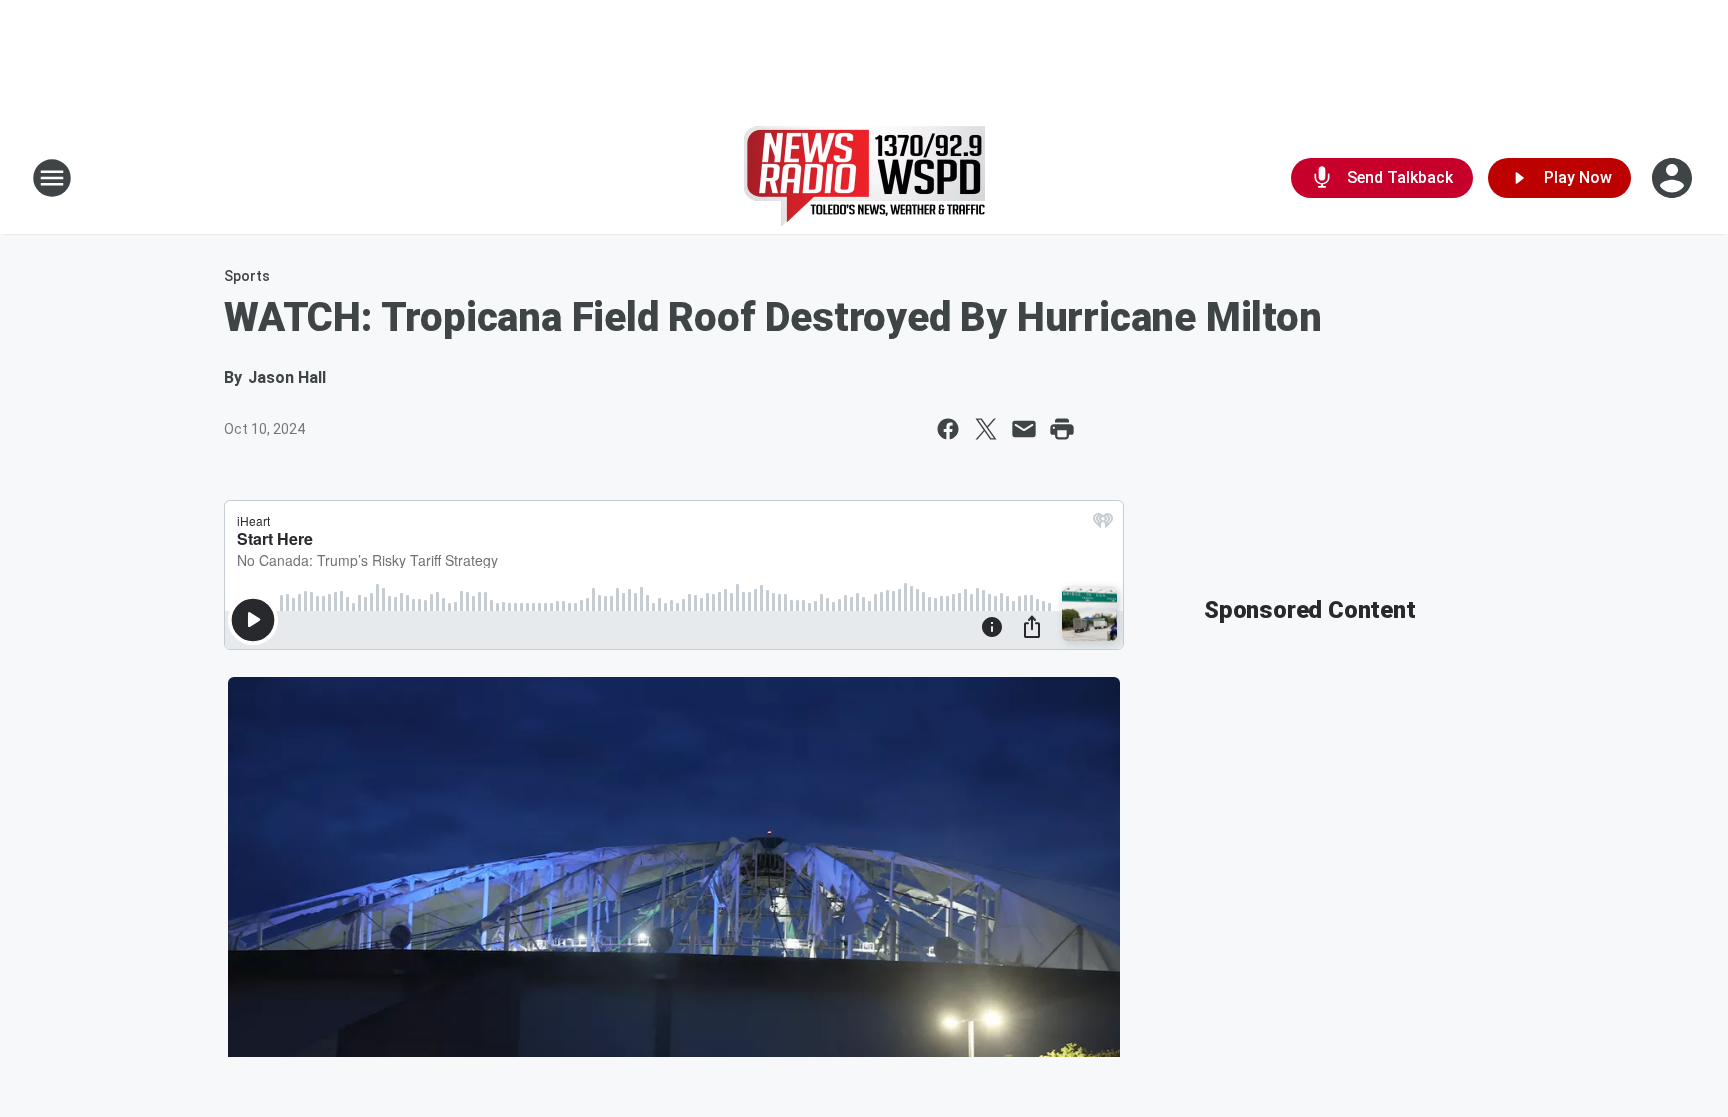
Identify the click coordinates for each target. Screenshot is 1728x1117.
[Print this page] (1062, 429)
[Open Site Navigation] (52, 178)
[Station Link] (864, 178)
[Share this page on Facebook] (948, 429)
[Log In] (1674, 178)
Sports (247, 276)
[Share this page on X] (986, 429)
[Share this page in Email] (1024, 429)
